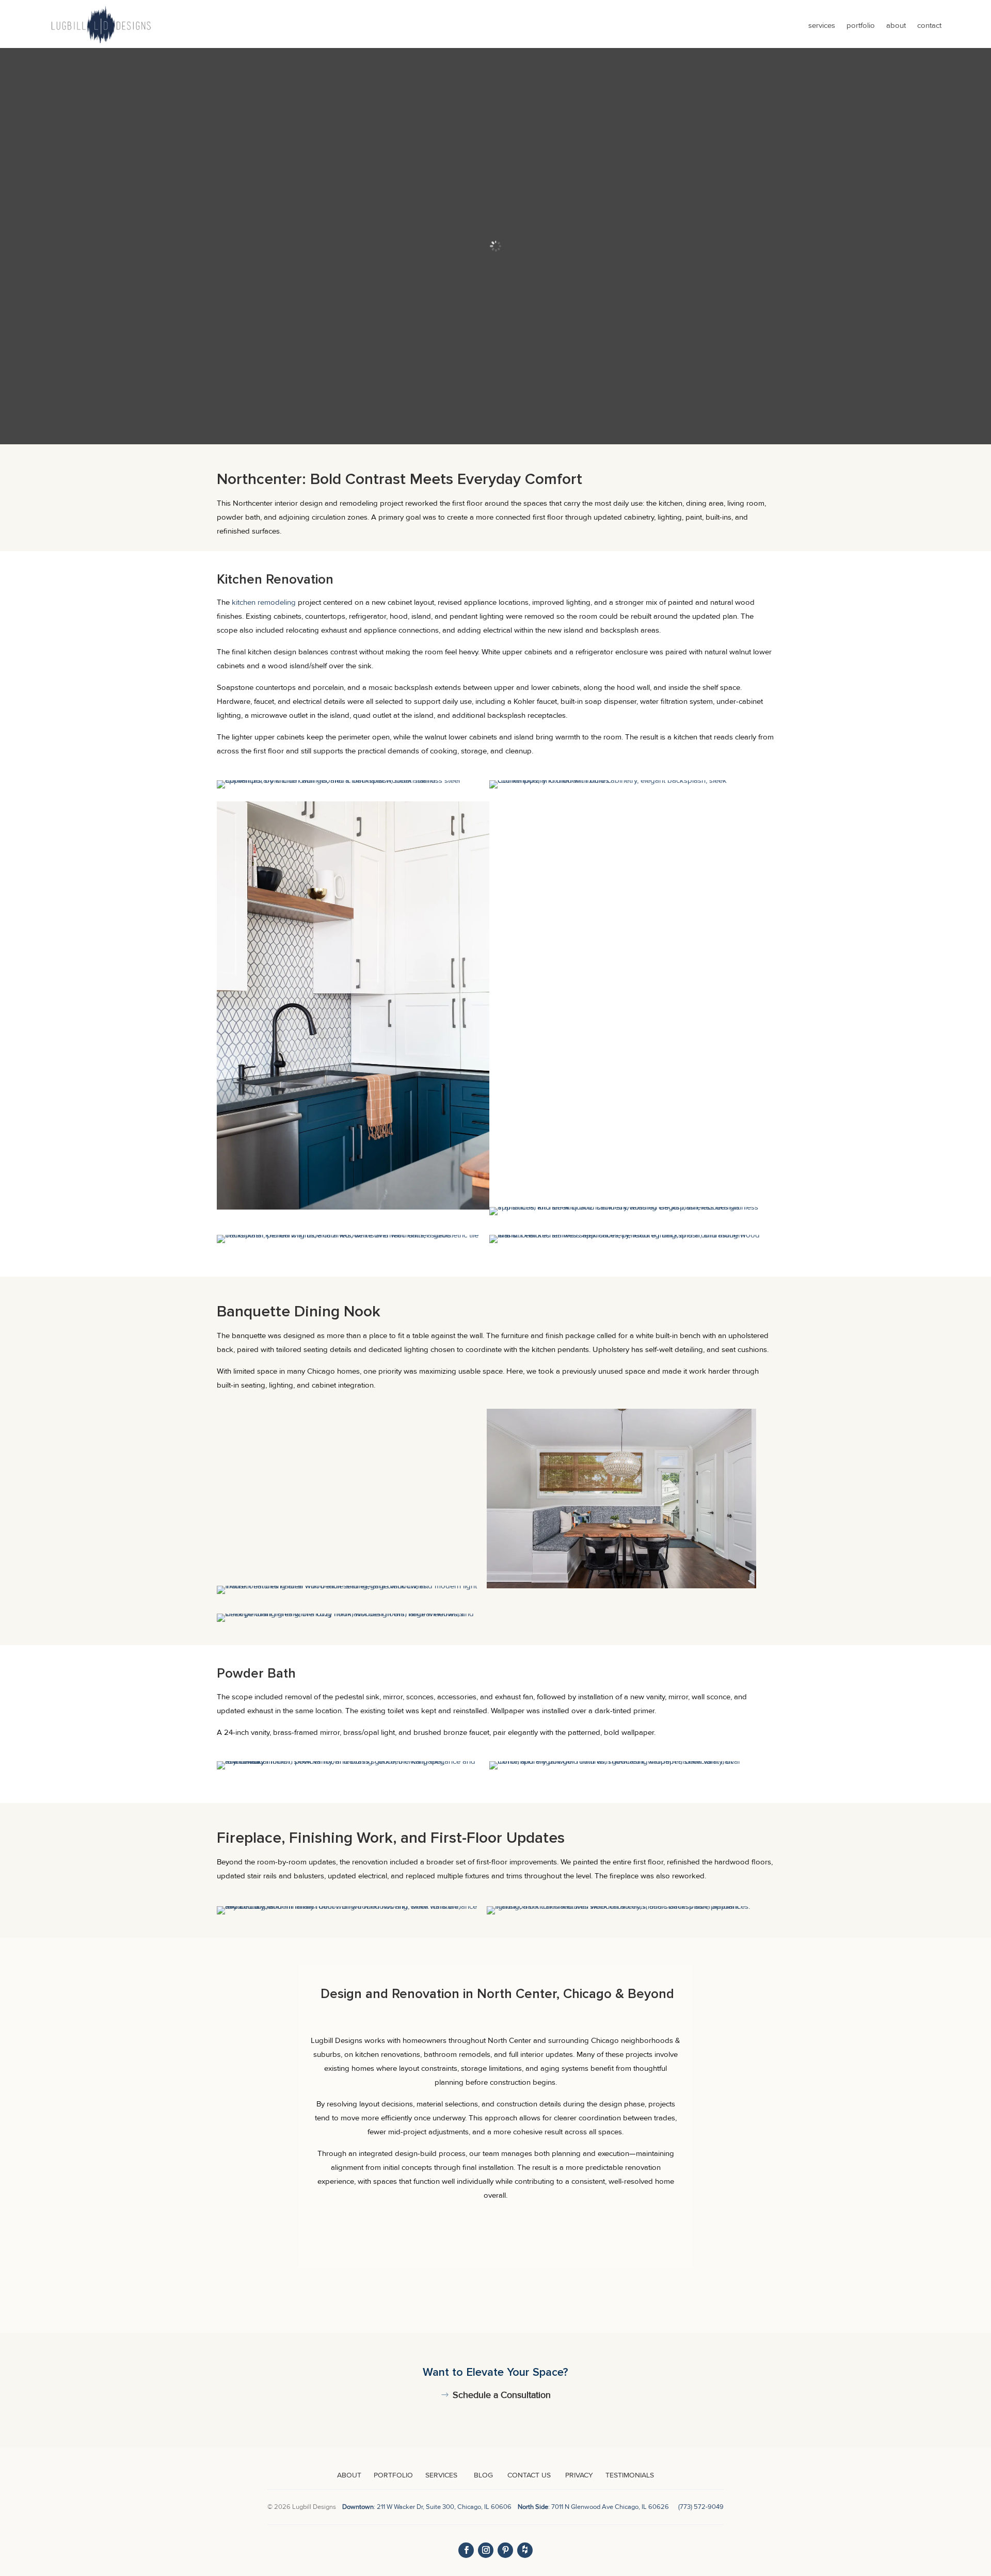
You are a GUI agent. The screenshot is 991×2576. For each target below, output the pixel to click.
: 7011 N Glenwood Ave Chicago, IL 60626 (593, 2507)
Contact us (528, 2475)
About (896, 25)
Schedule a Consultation (502, 2395)
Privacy (579, 2475)
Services (822, 25)
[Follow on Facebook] (466, 2550)
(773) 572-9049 (701, 2507)
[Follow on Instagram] (486, 2550)
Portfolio (861, 25)
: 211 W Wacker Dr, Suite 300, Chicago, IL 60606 (429, 2507)
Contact (929, 25)
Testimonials (630, 2475)
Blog (483, 2475)
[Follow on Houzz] (525, 2550)
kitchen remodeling (264, 602)
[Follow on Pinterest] (505, 2550)
